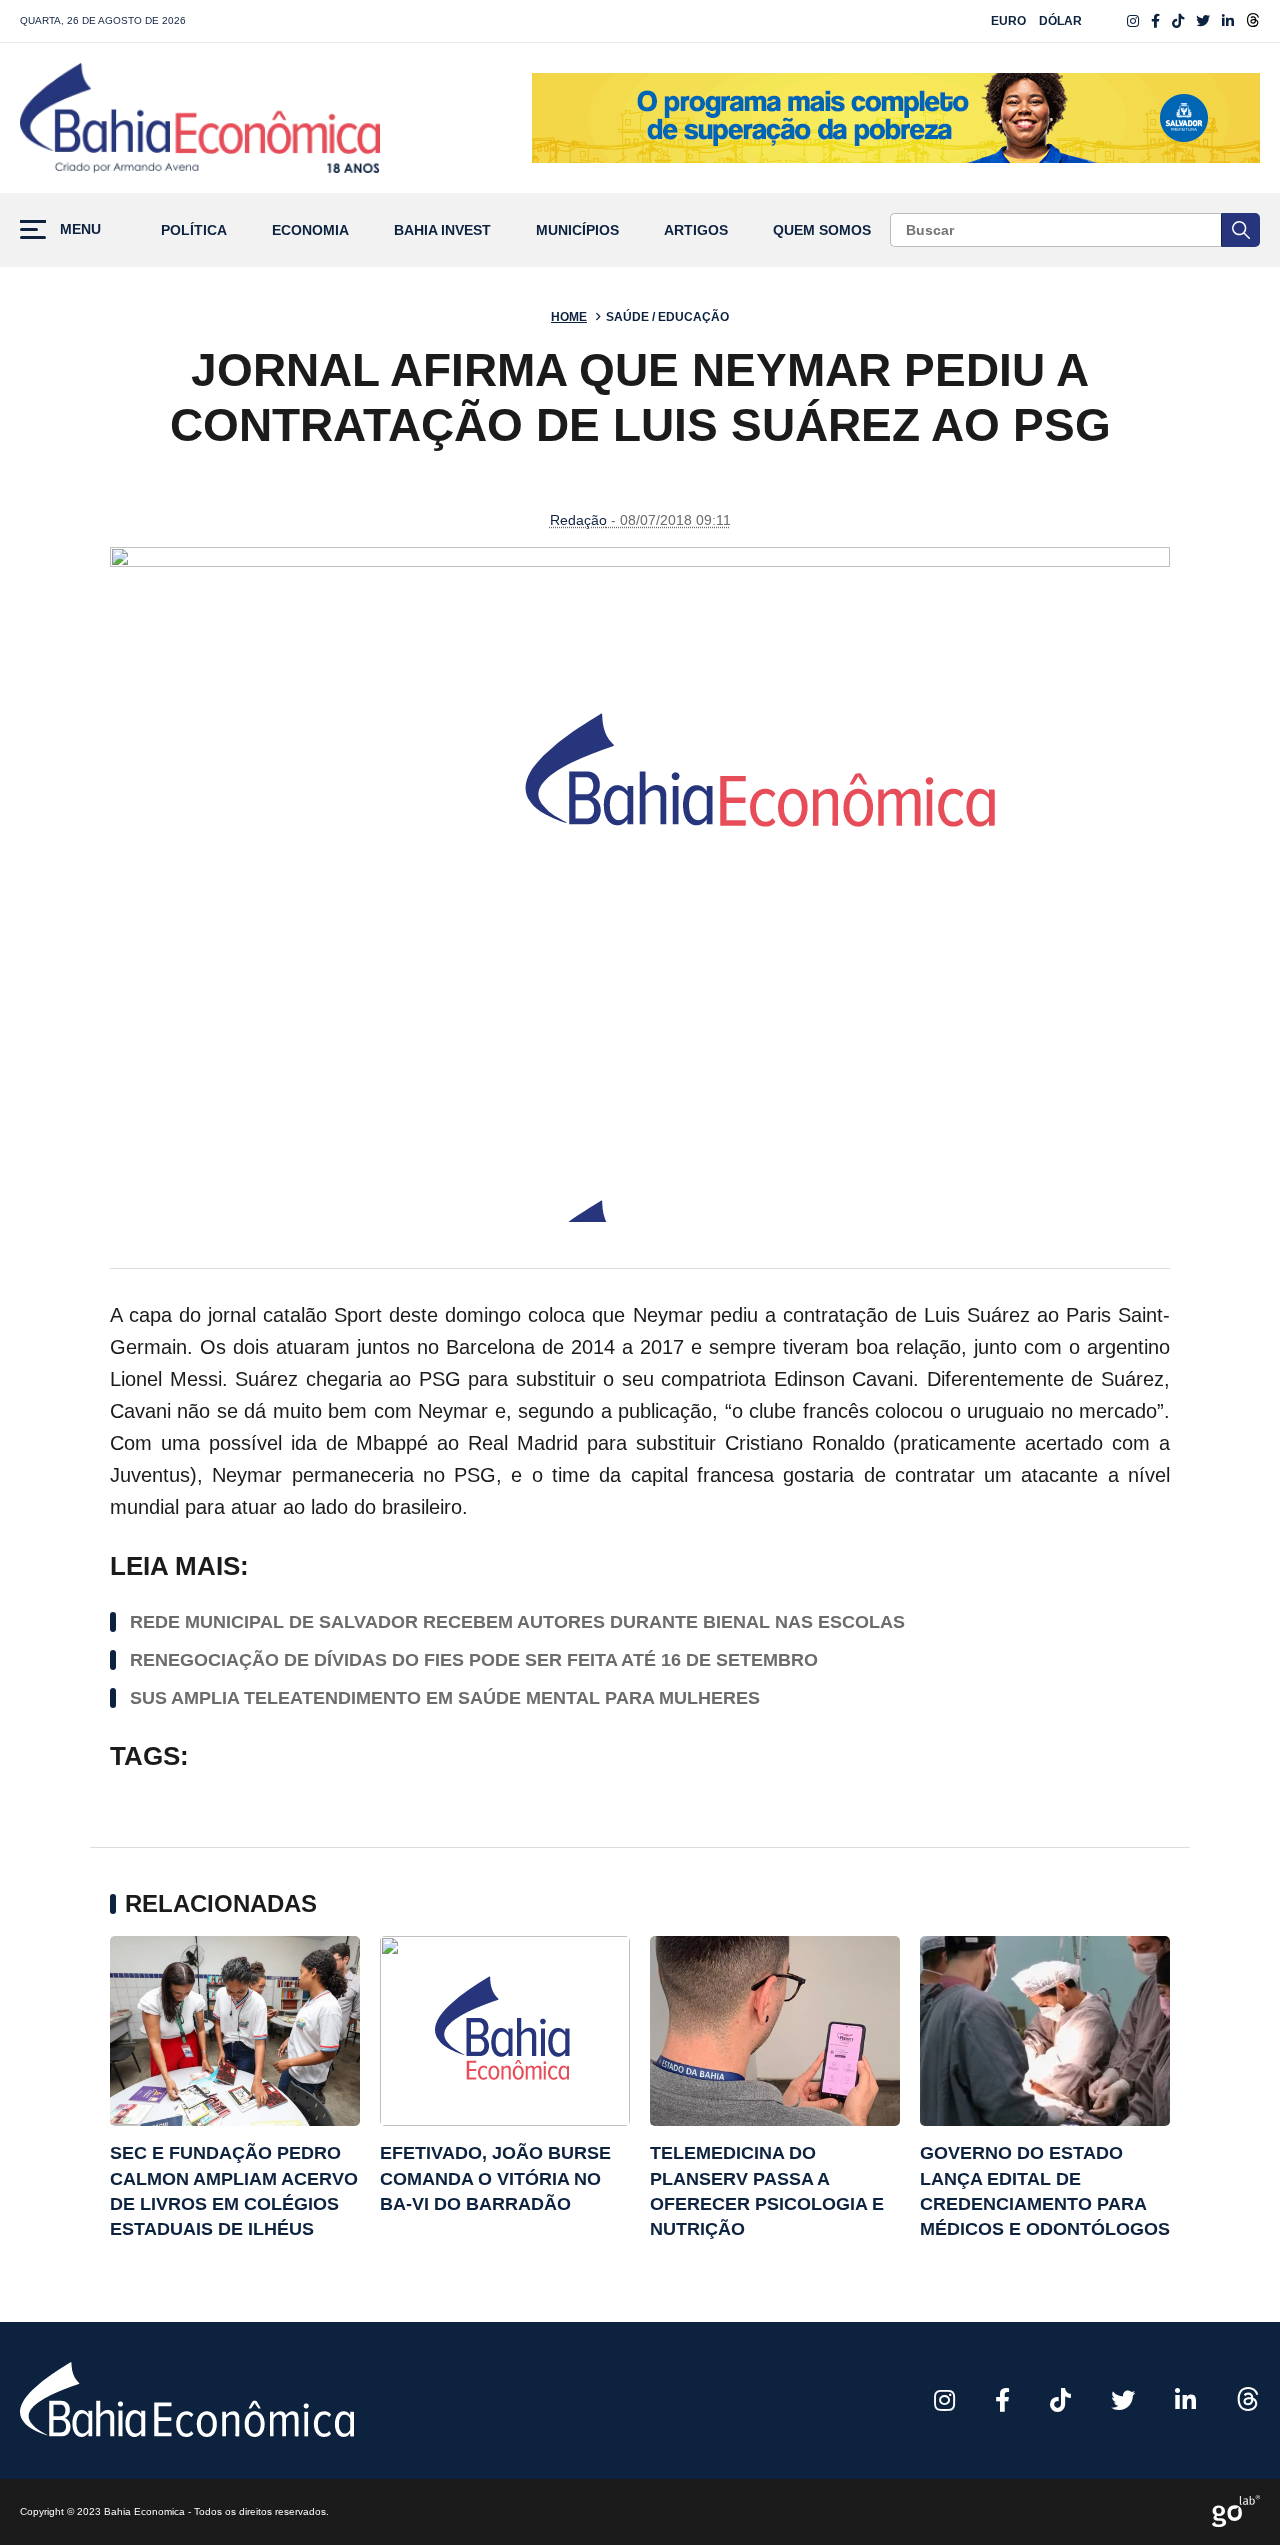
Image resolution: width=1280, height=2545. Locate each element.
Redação (578, 520)
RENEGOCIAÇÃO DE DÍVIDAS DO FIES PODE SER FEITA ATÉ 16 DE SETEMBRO (474, 1660)
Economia (310, 230)
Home (569, 317)
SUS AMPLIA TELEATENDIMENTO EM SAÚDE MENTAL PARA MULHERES (445, 1698)
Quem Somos (822, 230)
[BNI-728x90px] (896, 118)
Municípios (577, 230)
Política (194, 230)
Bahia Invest (442, 230)
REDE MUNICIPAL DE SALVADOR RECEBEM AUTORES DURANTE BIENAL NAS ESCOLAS (517, 1622)
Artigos (696, 230)
